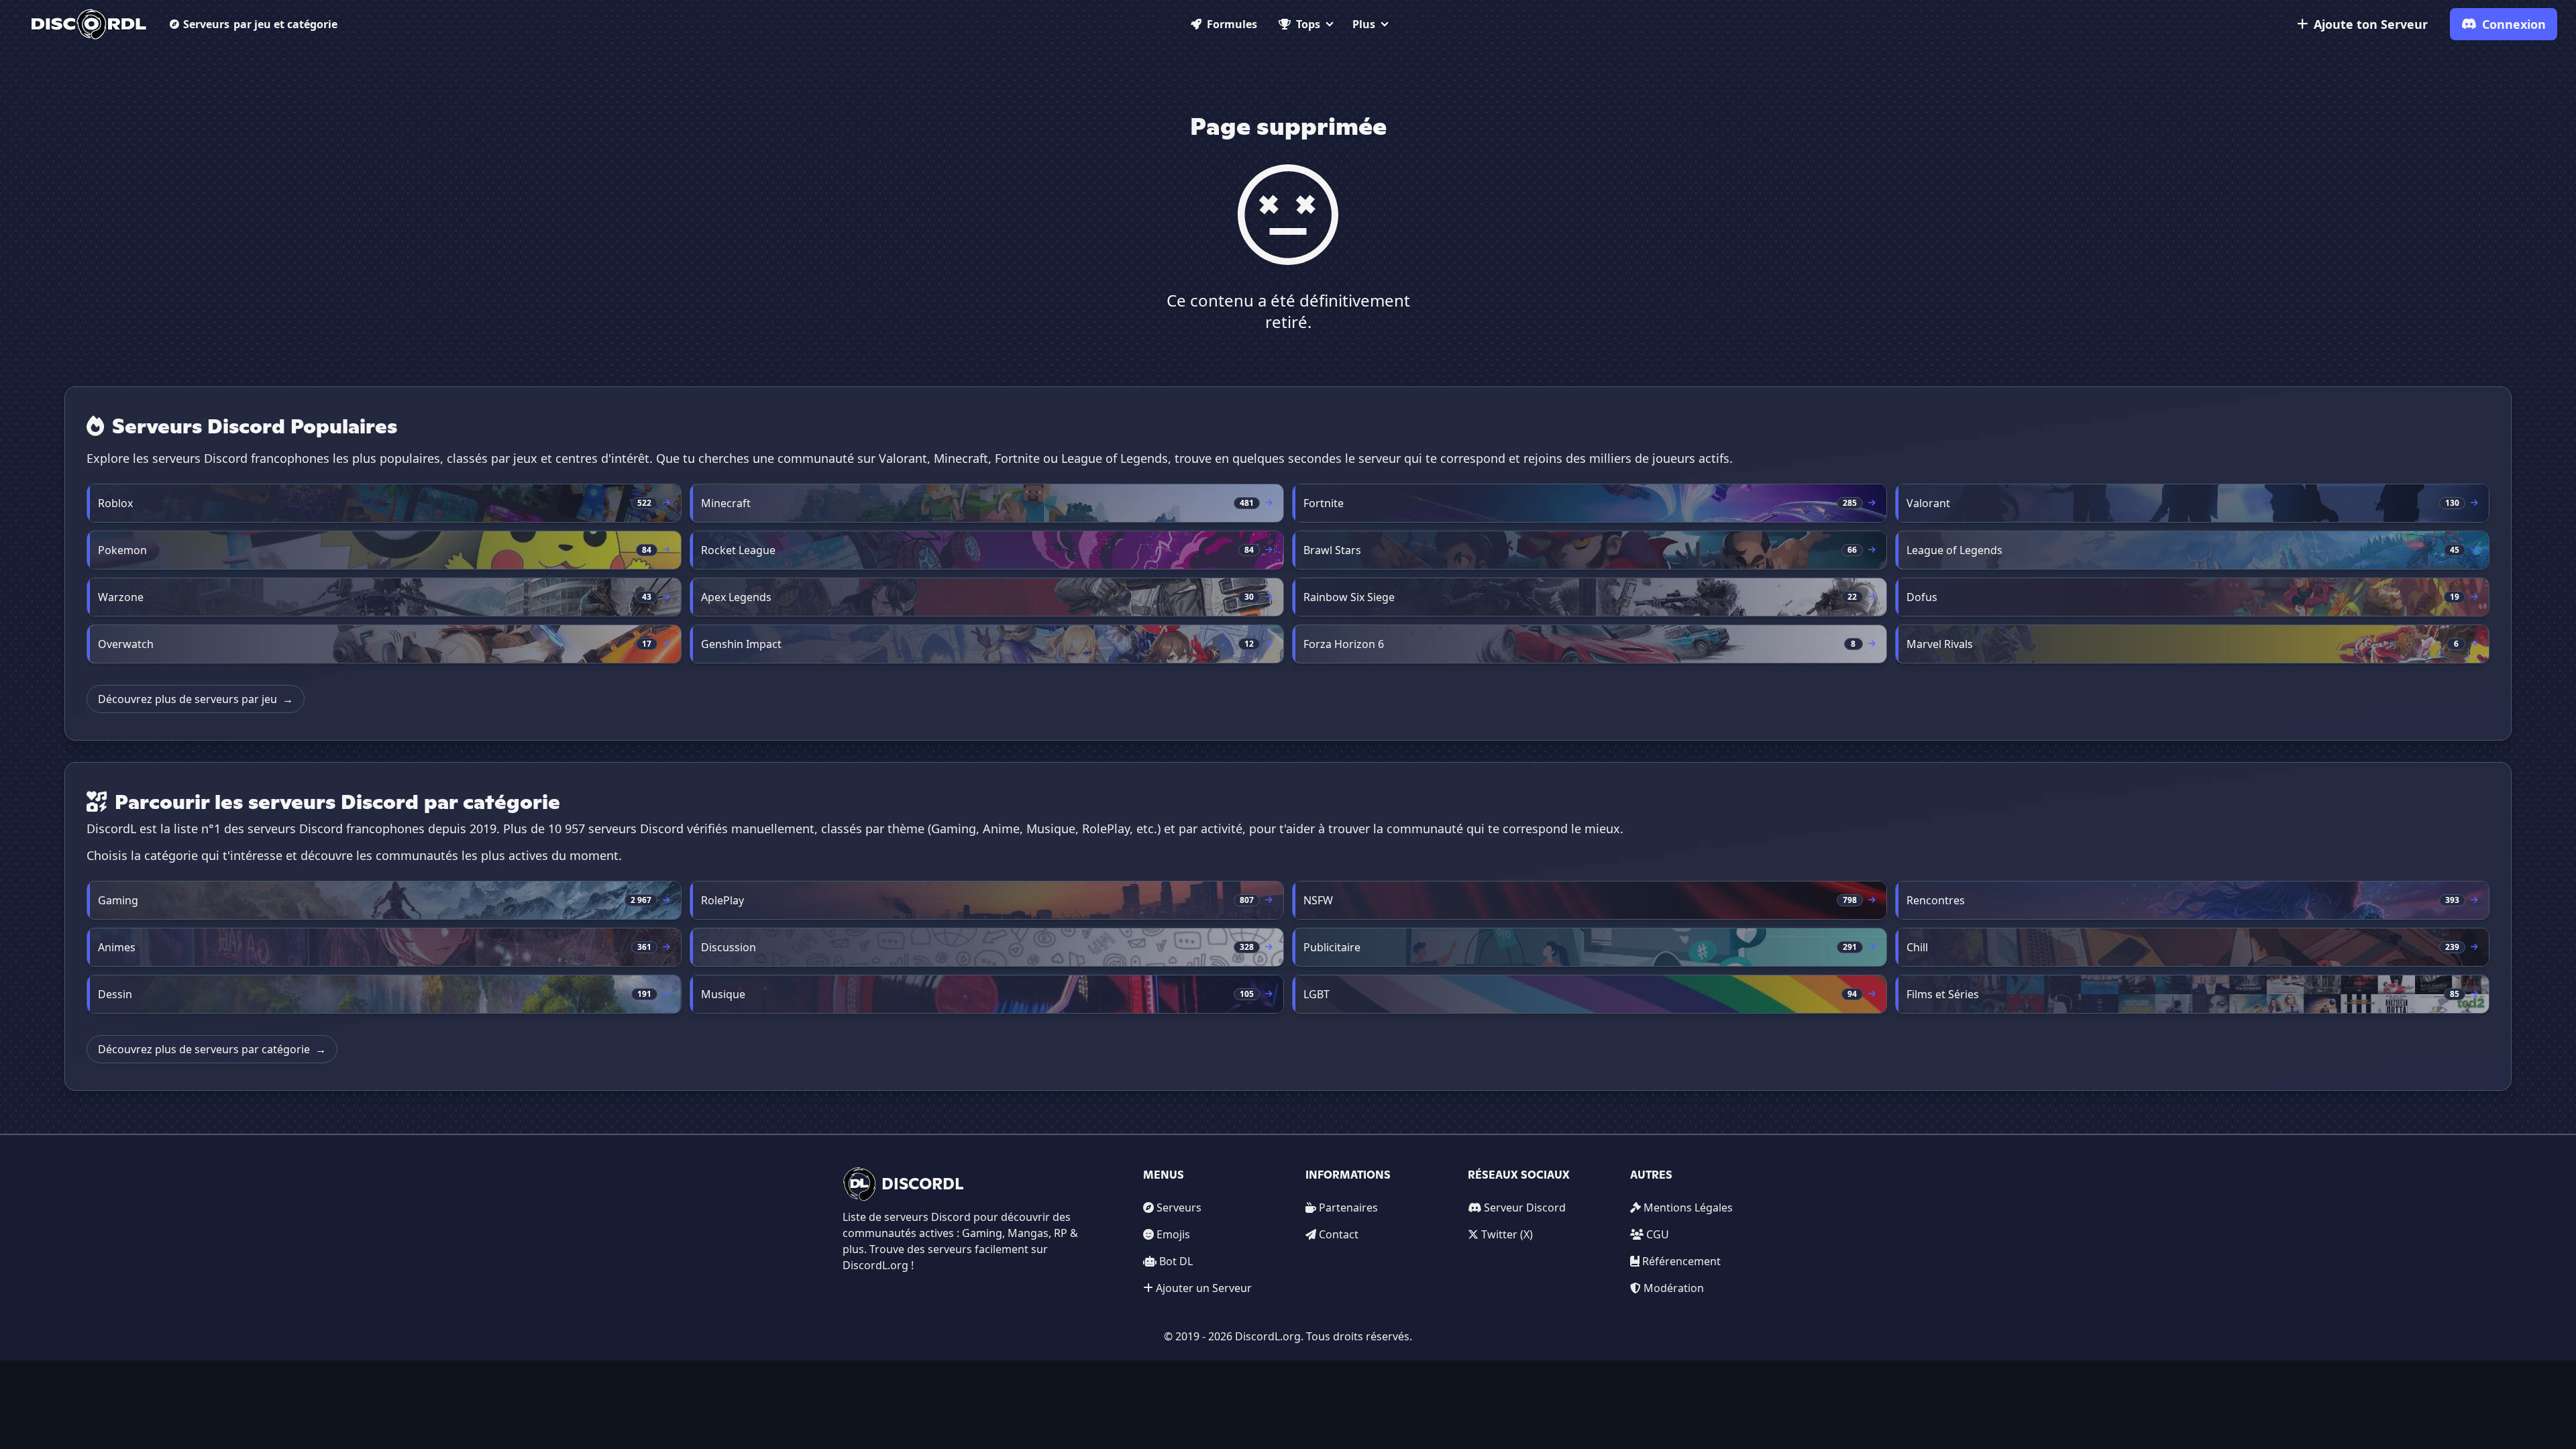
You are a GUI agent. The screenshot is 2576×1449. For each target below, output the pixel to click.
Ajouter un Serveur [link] (1204, 1288)
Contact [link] (1339, 1234)
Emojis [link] (1173, 1234)
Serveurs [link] (1179, 1207)
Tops (1308, 24)
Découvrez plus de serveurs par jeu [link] (196, 699)
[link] (89, 24)
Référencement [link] (1681, 1261)
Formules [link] (1232, 24)
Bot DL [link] (1176, 1261)
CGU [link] (1658, 1234)
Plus (1364, 24)
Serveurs (260, 24)
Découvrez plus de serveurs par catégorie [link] (212, 1049)
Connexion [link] (2514, 24)
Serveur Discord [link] (1525, 1207)
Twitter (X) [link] (1507, 1234)
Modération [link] (1674, 1288)
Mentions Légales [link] (1688, 1207)
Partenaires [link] (1348, 1207)
